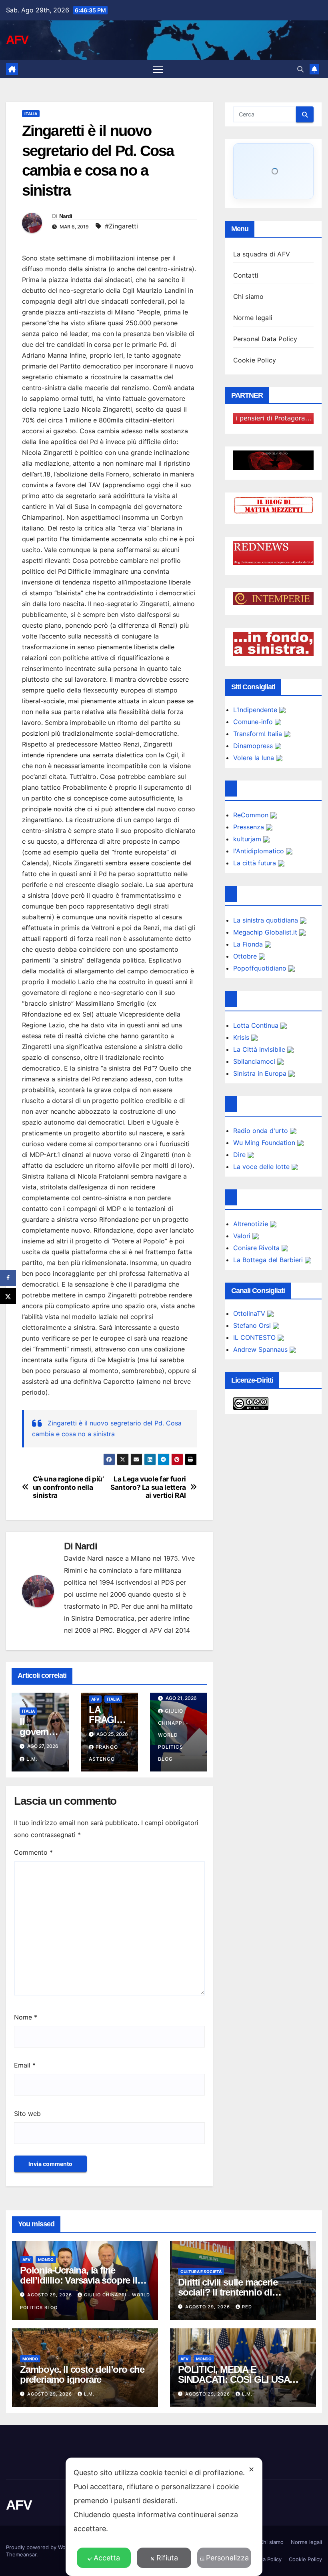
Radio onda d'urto (262, 1131)
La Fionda (249, 944)
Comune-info (254, 722)
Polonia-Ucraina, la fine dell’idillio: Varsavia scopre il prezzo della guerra (79, 2280)
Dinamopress (254, 746)
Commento (33, 1852)
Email (25, 2065)
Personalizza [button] (227, 2558)
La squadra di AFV (262, 254)
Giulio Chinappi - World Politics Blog (173, 1735)
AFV (17, 40)
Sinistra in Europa (261, 1073)
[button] (300, 69)
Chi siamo (249, 296)
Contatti (246, 275)
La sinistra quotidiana (267, 920)
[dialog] (164, 2517)
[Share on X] (8, 1296)
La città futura (256, 863)
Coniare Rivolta (257, 1248)
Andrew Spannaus (261, 1349)
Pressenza (250, 827)
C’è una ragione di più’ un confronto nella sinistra (68, 1487)
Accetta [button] (107, 2558)
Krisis (242, 1037)
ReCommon (252, 815)
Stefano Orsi (253, 1325)
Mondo (46, 2260)
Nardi (66, 216)
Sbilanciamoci (255, 1061)
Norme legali (253, 318)
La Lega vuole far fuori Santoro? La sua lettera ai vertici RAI (148, 1487)
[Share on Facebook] (8, 1278)
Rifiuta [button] (167, 2558)
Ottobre (246, 956)
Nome (26, 2017)
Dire (240, 1155)
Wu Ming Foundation (265, 1143)
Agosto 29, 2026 (50, 2295)
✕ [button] (251, 2469)
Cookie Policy (255, 360)
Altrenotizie (252, 1224)
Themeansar (21, 2554)
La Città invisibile (260, 1049)
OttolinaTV (250, 1313)
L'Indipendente (256, 710)
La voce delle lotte (262, 1167)
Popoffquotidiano (261, 968)
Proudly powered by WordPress (46, 2547)
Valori (243, 1236)
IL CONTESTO (255, 1337)
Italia (31, 114)
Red (247, 2307)
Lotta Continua (257, 1025)
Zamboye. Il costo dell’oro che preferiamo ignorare (82, 2374)
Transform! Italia (259, 734)
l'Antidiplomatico (260, 851)
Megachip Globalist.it (266, 932)
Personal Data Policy (265, 339)
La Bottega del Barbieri (269, 1260)
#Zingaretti (121, 226)
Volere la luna (255, 758)
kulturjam (248, 839)
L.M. (32, 1759)
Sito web (27, 2114)
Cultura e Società (201, 2272)
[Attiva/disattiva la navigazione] (158, 69)
